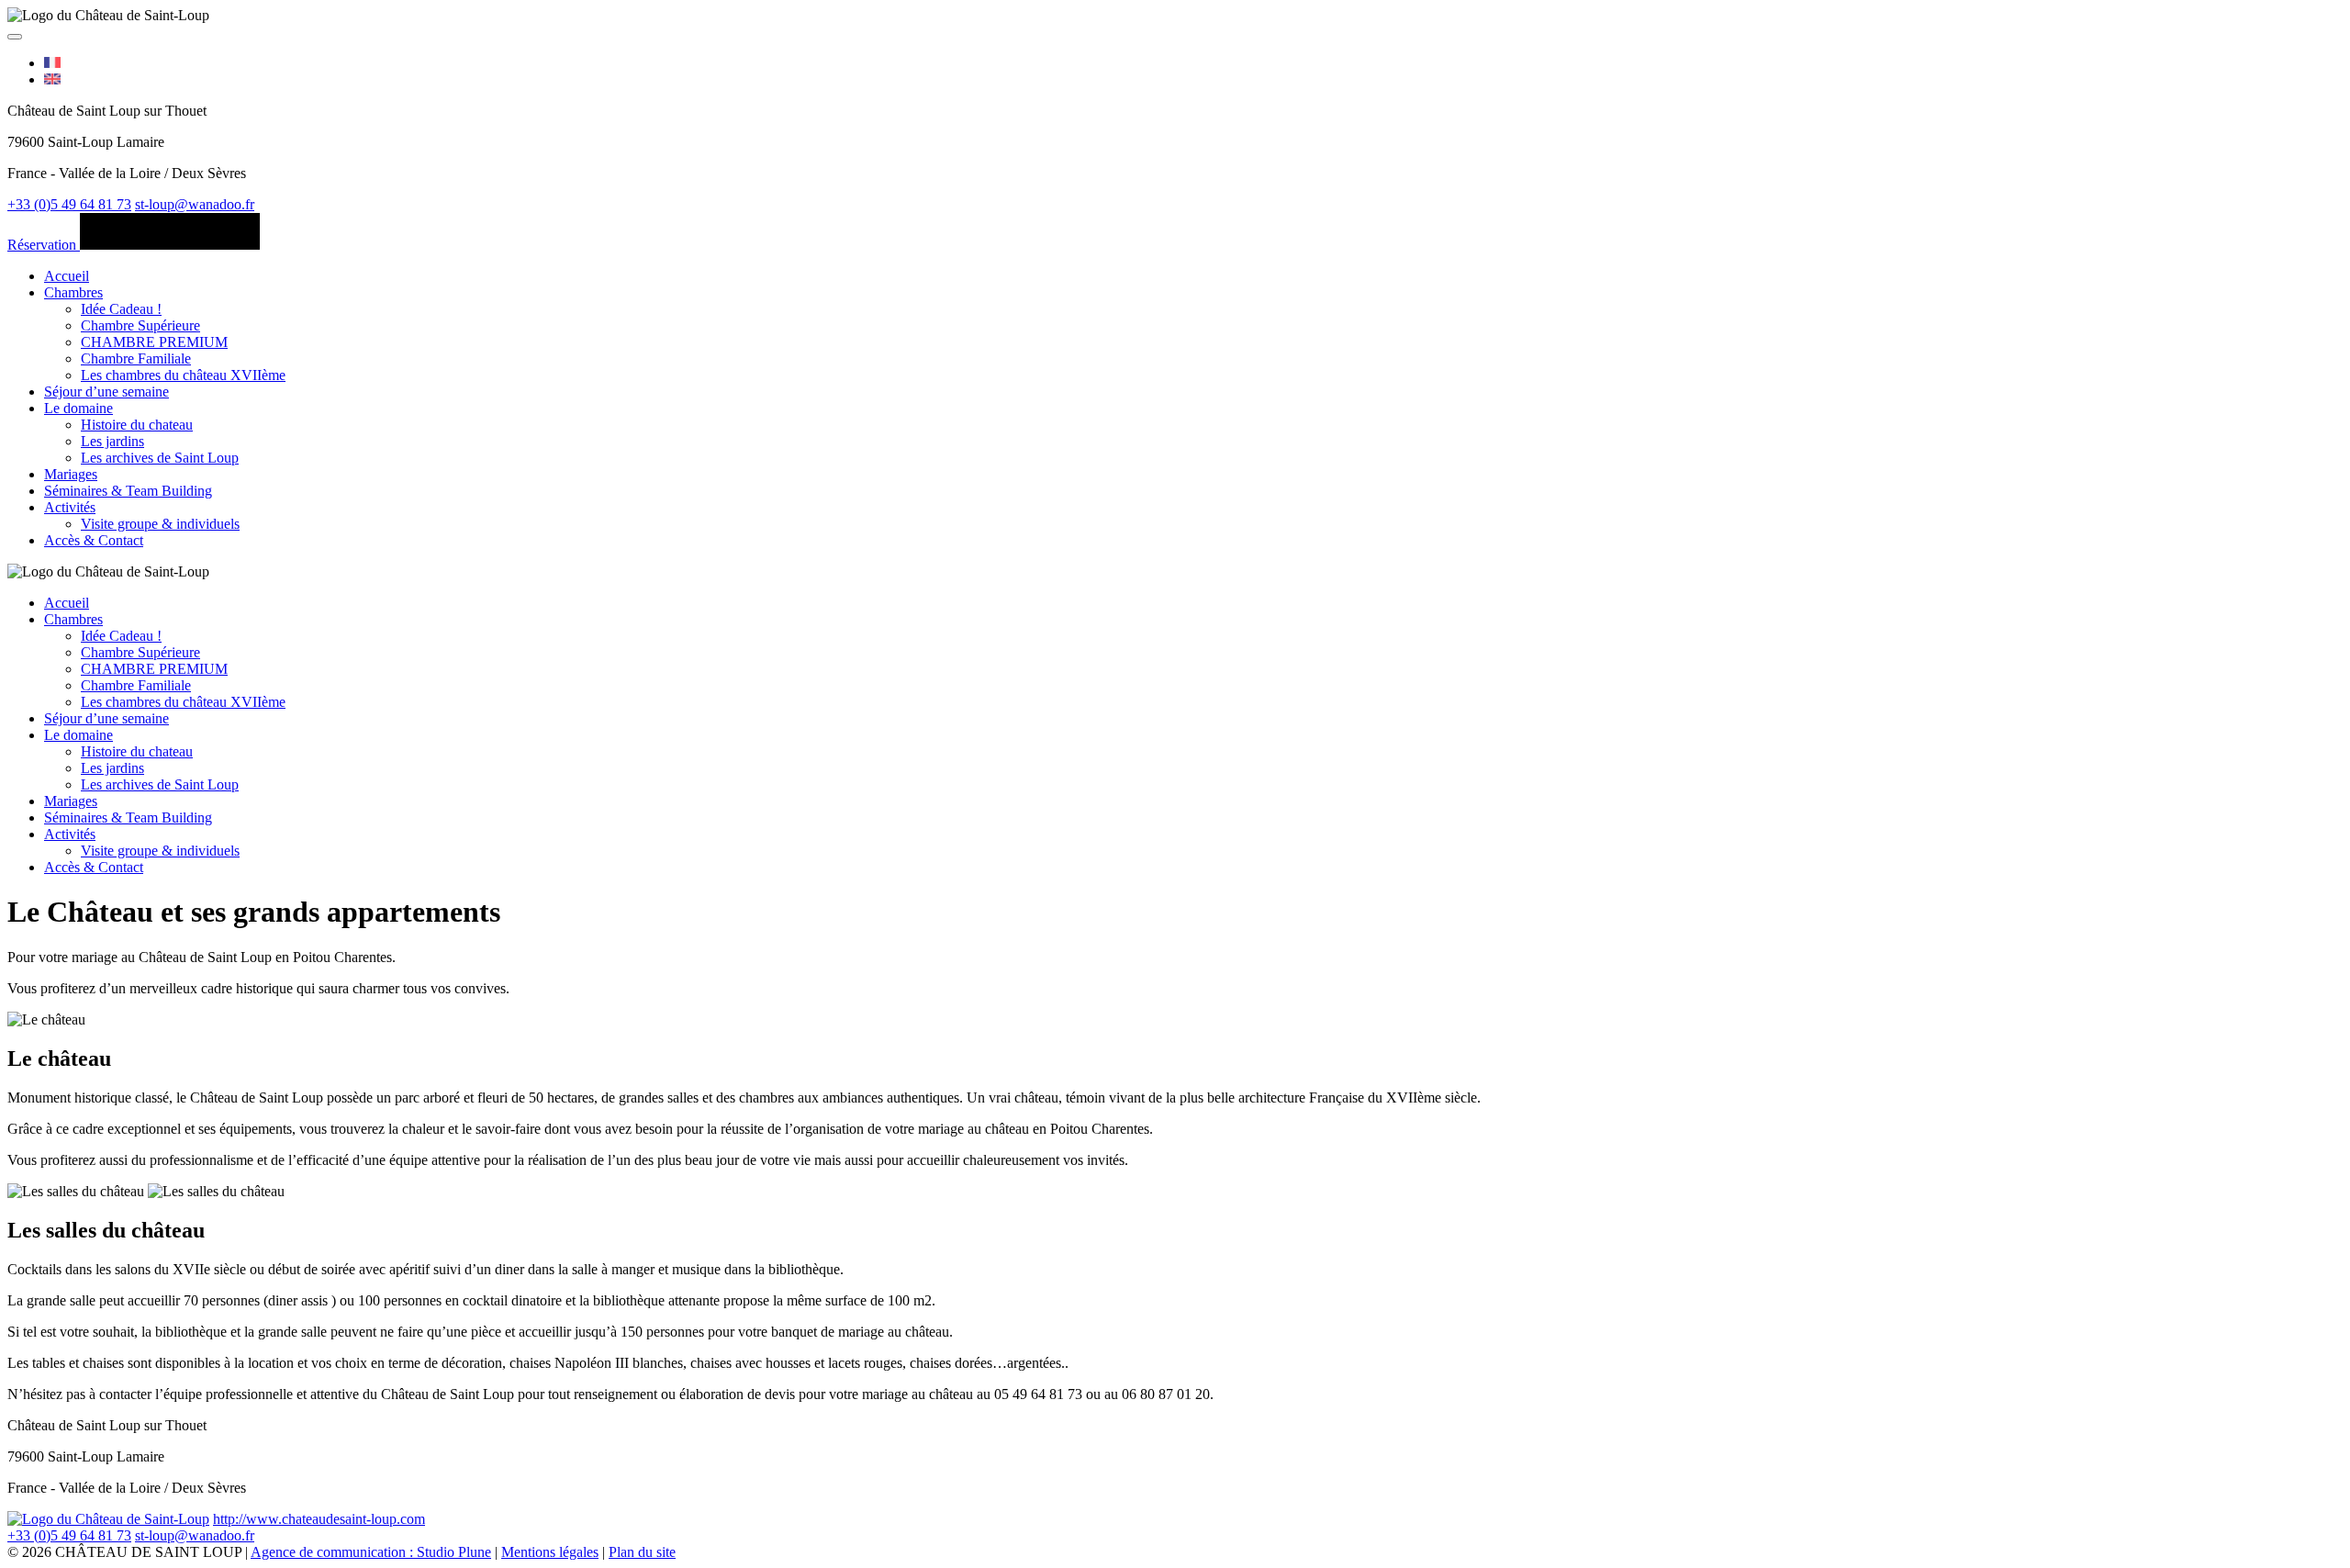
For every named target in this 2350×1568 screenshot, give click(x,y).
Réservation (44, 245)
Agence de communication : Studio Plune (371, 1552)
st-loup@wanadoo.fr (195, 204)
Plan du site (642, 1552)
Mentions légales (550, 1552)
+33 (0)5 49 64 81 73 (69, 204)
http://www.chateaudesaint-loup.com (319, 1519)
